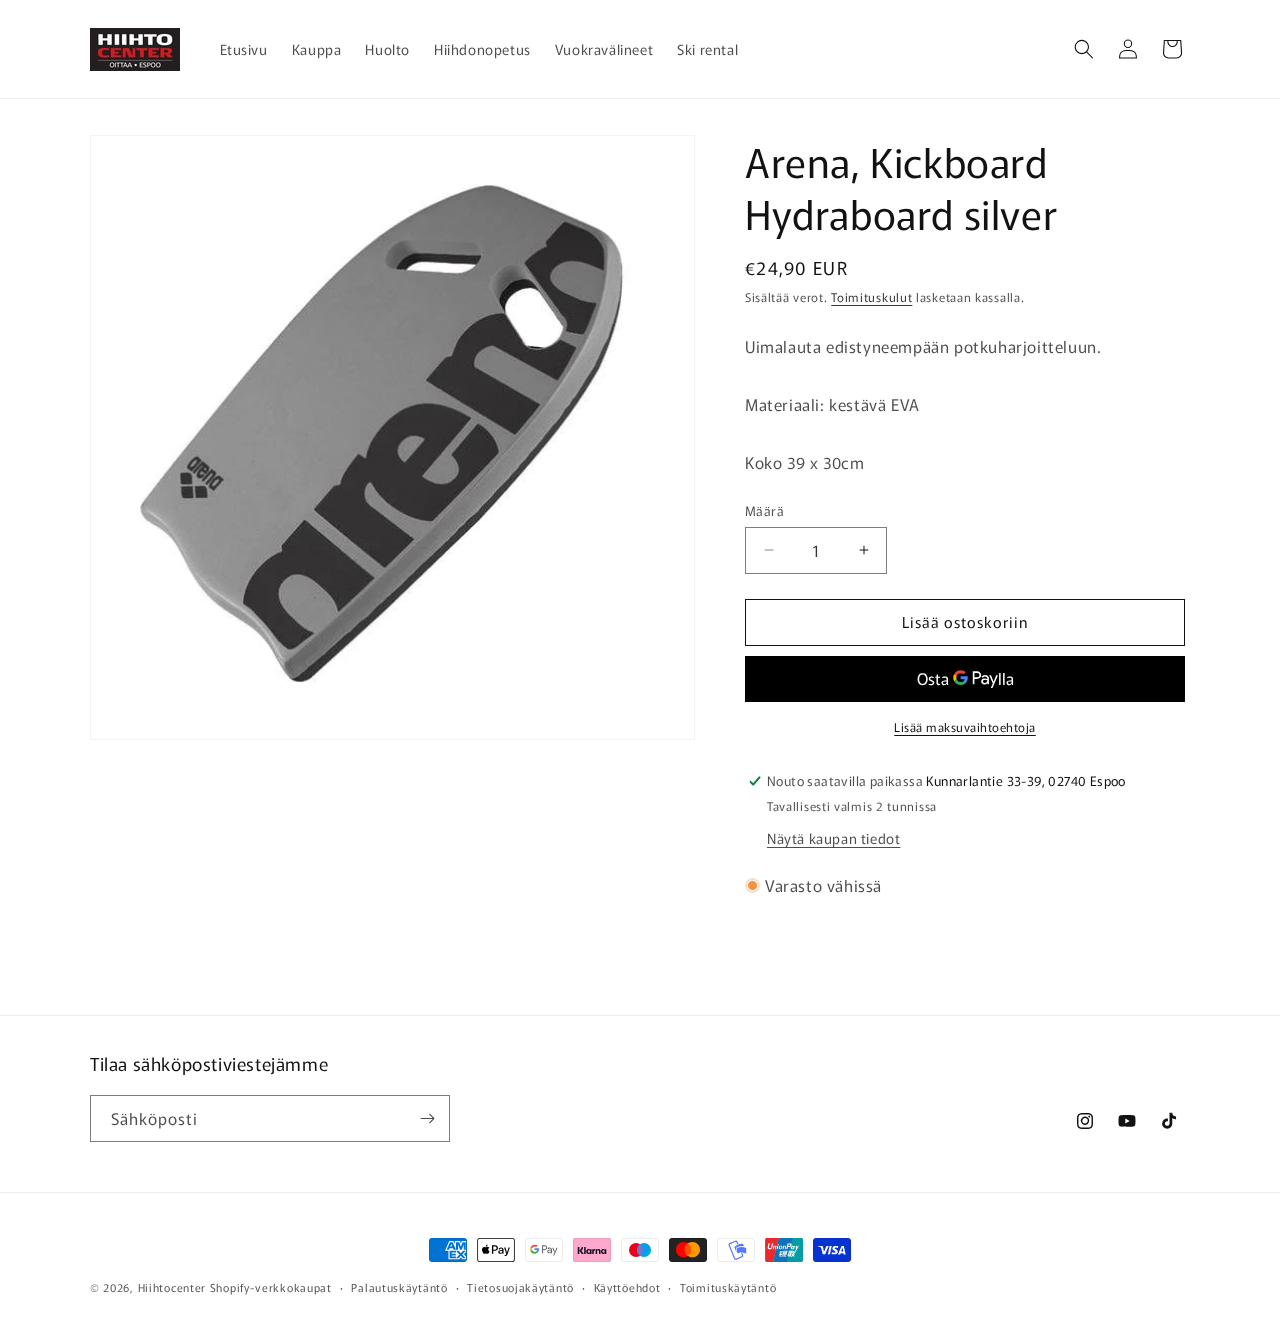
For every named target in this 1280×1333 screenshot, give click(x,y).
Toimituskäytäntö (728, 1287)
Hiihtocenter (172, 1287)
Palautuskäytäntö (399, 1287)
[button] (1084, 49)
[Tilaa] (427, 1118)
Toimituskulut (871, 296)
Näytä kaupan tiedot (833, 838)
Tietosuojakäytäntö (520, 1287)
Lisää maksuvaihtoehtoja (965, 726)
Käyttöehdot (627, 1287)
